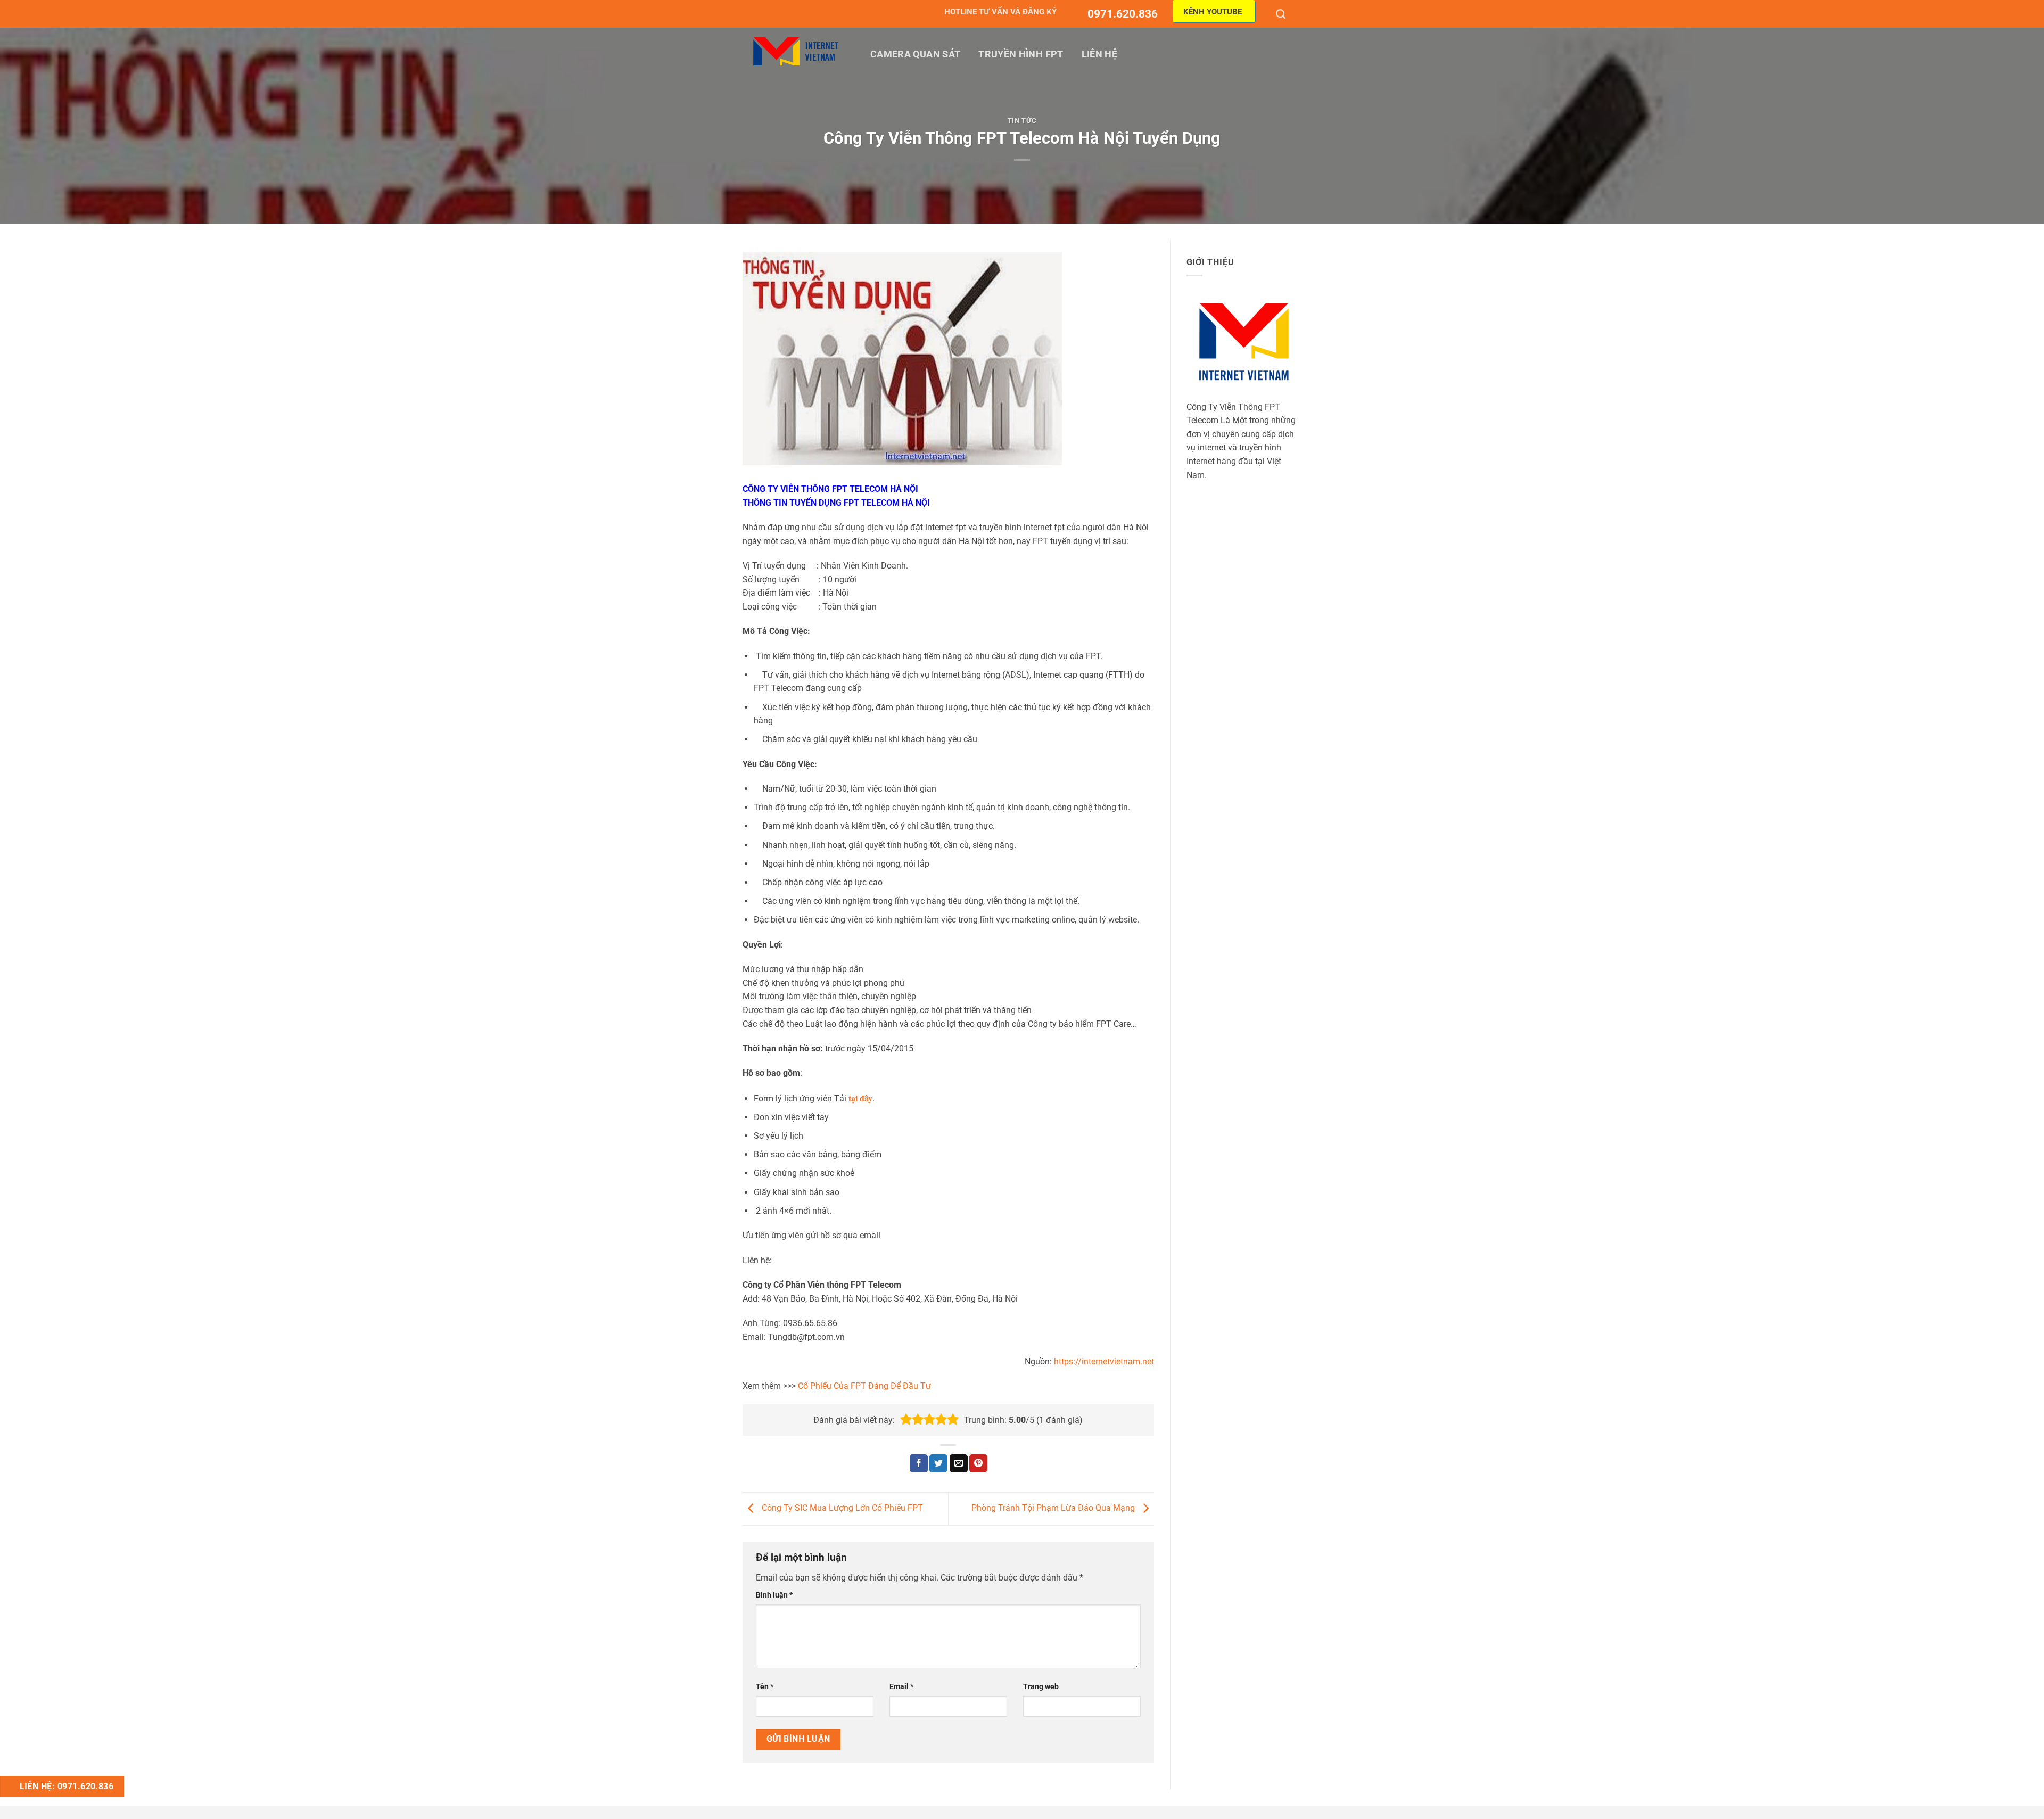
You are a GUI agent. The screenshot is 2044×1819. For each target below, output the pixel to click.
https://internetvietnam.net (1104, 1361)
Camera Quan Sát (915, 54)
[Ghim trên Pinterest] (978, 1463)
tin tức (1022, 121)
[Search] (1282, 14)
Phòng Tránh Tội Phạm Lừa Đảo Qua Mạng (1054, 1508)
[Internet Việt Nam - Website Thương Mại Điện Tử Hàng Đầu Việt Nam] (796, 51)
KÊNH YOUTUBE (1213, 12)
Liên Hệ (1099, 54)
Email (901, 1687)
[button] (906, 1420)
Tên (765, 1687)
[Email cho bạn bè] (959, 1463)
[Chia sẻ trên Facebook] (919, 1463)
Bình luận (774, 1595)
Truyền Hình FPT (1021, 54)
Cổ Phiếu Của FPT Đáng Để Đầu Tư (864, 1386)
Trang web (1041, 1687)
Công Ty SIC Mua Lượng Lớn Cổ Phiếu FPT (841, 1508)
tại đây (860, 1098)
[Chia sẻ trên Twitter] (938, 1463)
